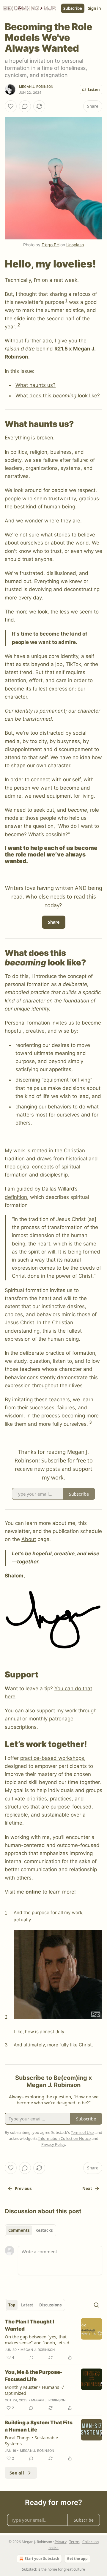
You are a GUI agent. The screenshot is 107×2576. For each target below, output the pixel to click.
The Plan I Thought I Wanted (29, 2325)
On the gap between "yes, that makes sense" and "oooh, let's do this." (38, 2340)
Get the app (77, 2559)
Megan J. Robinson (36, 87)
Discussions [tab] (50, 2305)
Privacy (61, 2542)
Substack (29, 2569)
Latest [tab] (27, 2305)
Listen (94, 90)
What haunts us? (36, 385)
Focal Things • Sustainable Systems (31, 2440)
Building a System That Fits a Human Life (39, 2426)
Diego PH (51, 245)
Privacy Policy (53, 2144)
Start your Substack (42, 2559)
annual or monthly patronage (39, 1719)
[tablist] (30, 2230)
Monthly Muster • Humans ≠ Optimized (34, 2390)
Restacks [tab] (44, 2230)
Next (87, 2189)
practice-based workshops (52, 1758)
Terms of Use (82, 2132)
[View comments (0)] (25, 106)
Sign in (95, 8)
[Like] (11, 106)
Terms (74, 2542)
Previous (23, 2189)
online (33, 1892)
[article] (53, 2340)
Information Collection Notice (64, 2138)
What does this (34, 396)
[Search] (96, 2305)
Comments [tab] (19, 2230)
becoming (65, 396)
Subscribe (73, 8)
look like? (88, 396)
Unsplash (75, 245)
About (29, 1539)
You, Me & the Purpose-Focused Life (34, 2376)
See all (17, 2473)
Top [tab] (12, 2305)
